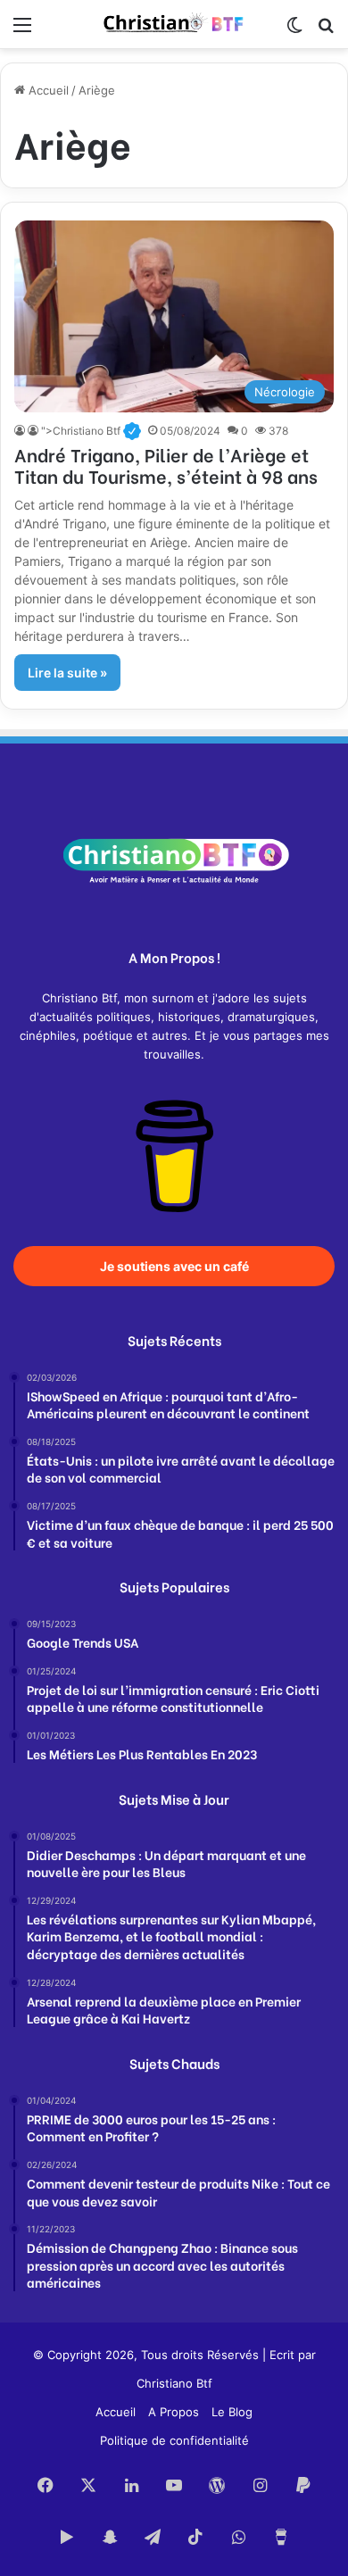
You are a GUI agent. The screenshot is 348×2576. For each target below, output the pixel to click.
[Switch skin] (294, 31)
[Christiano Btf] (174, 24)
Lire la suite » (67, 673)
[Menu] (22, 31)
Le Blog (232, 2412)
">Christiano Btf (91, 431)
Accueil (47, 90)
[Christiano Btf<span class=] (21, 431)
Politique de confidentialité (174, 2440)
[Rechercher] (326, 31)
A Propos (174, 2412)
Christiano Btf (174, 2383)
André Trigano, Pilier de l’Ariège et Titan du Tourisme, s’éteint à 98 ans (166, 465)
